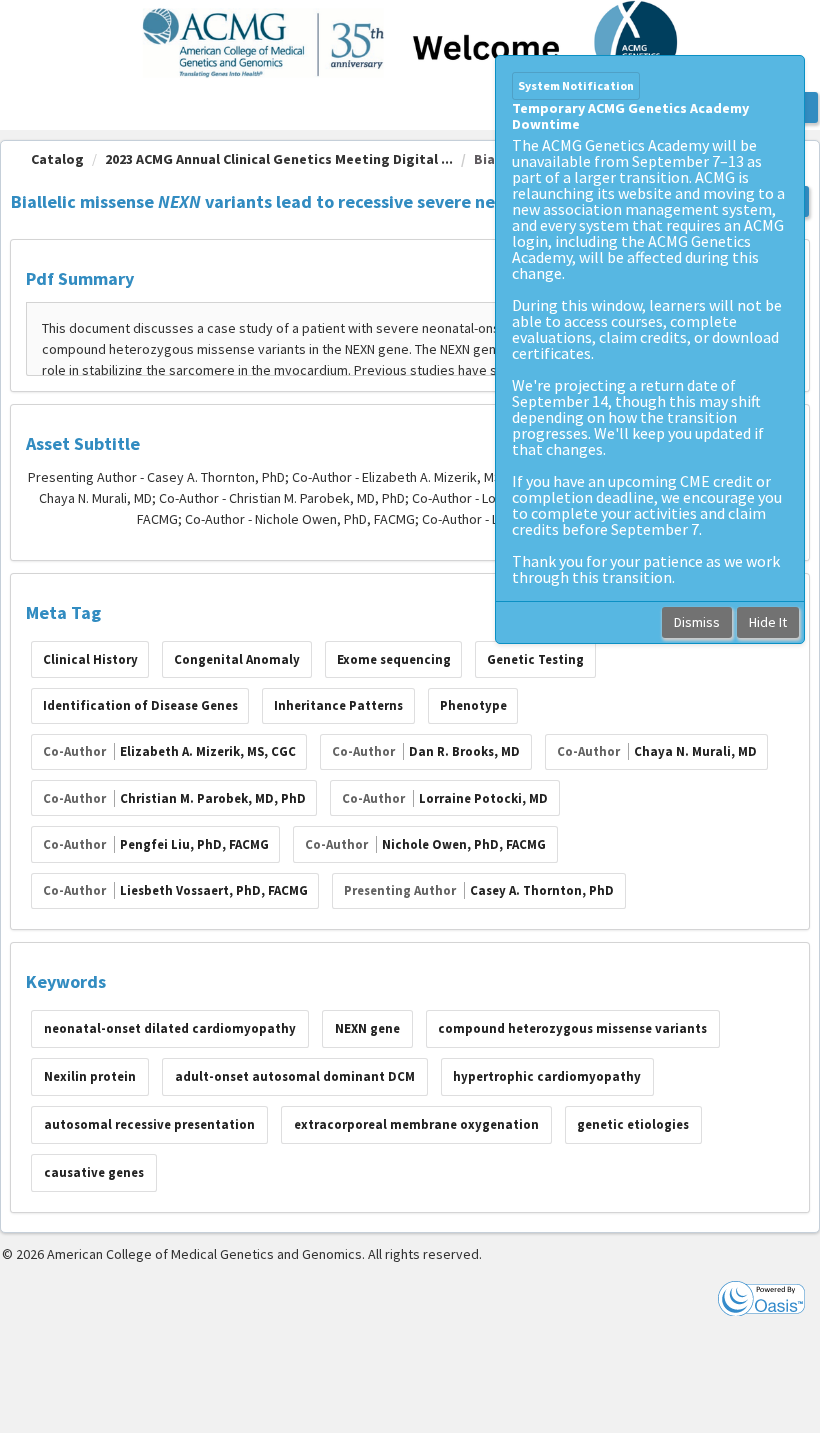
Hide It (768, 622)
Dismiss (697, 622)
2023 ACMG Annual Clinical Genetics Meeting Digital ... (279, 159)
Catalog (57, 159)
